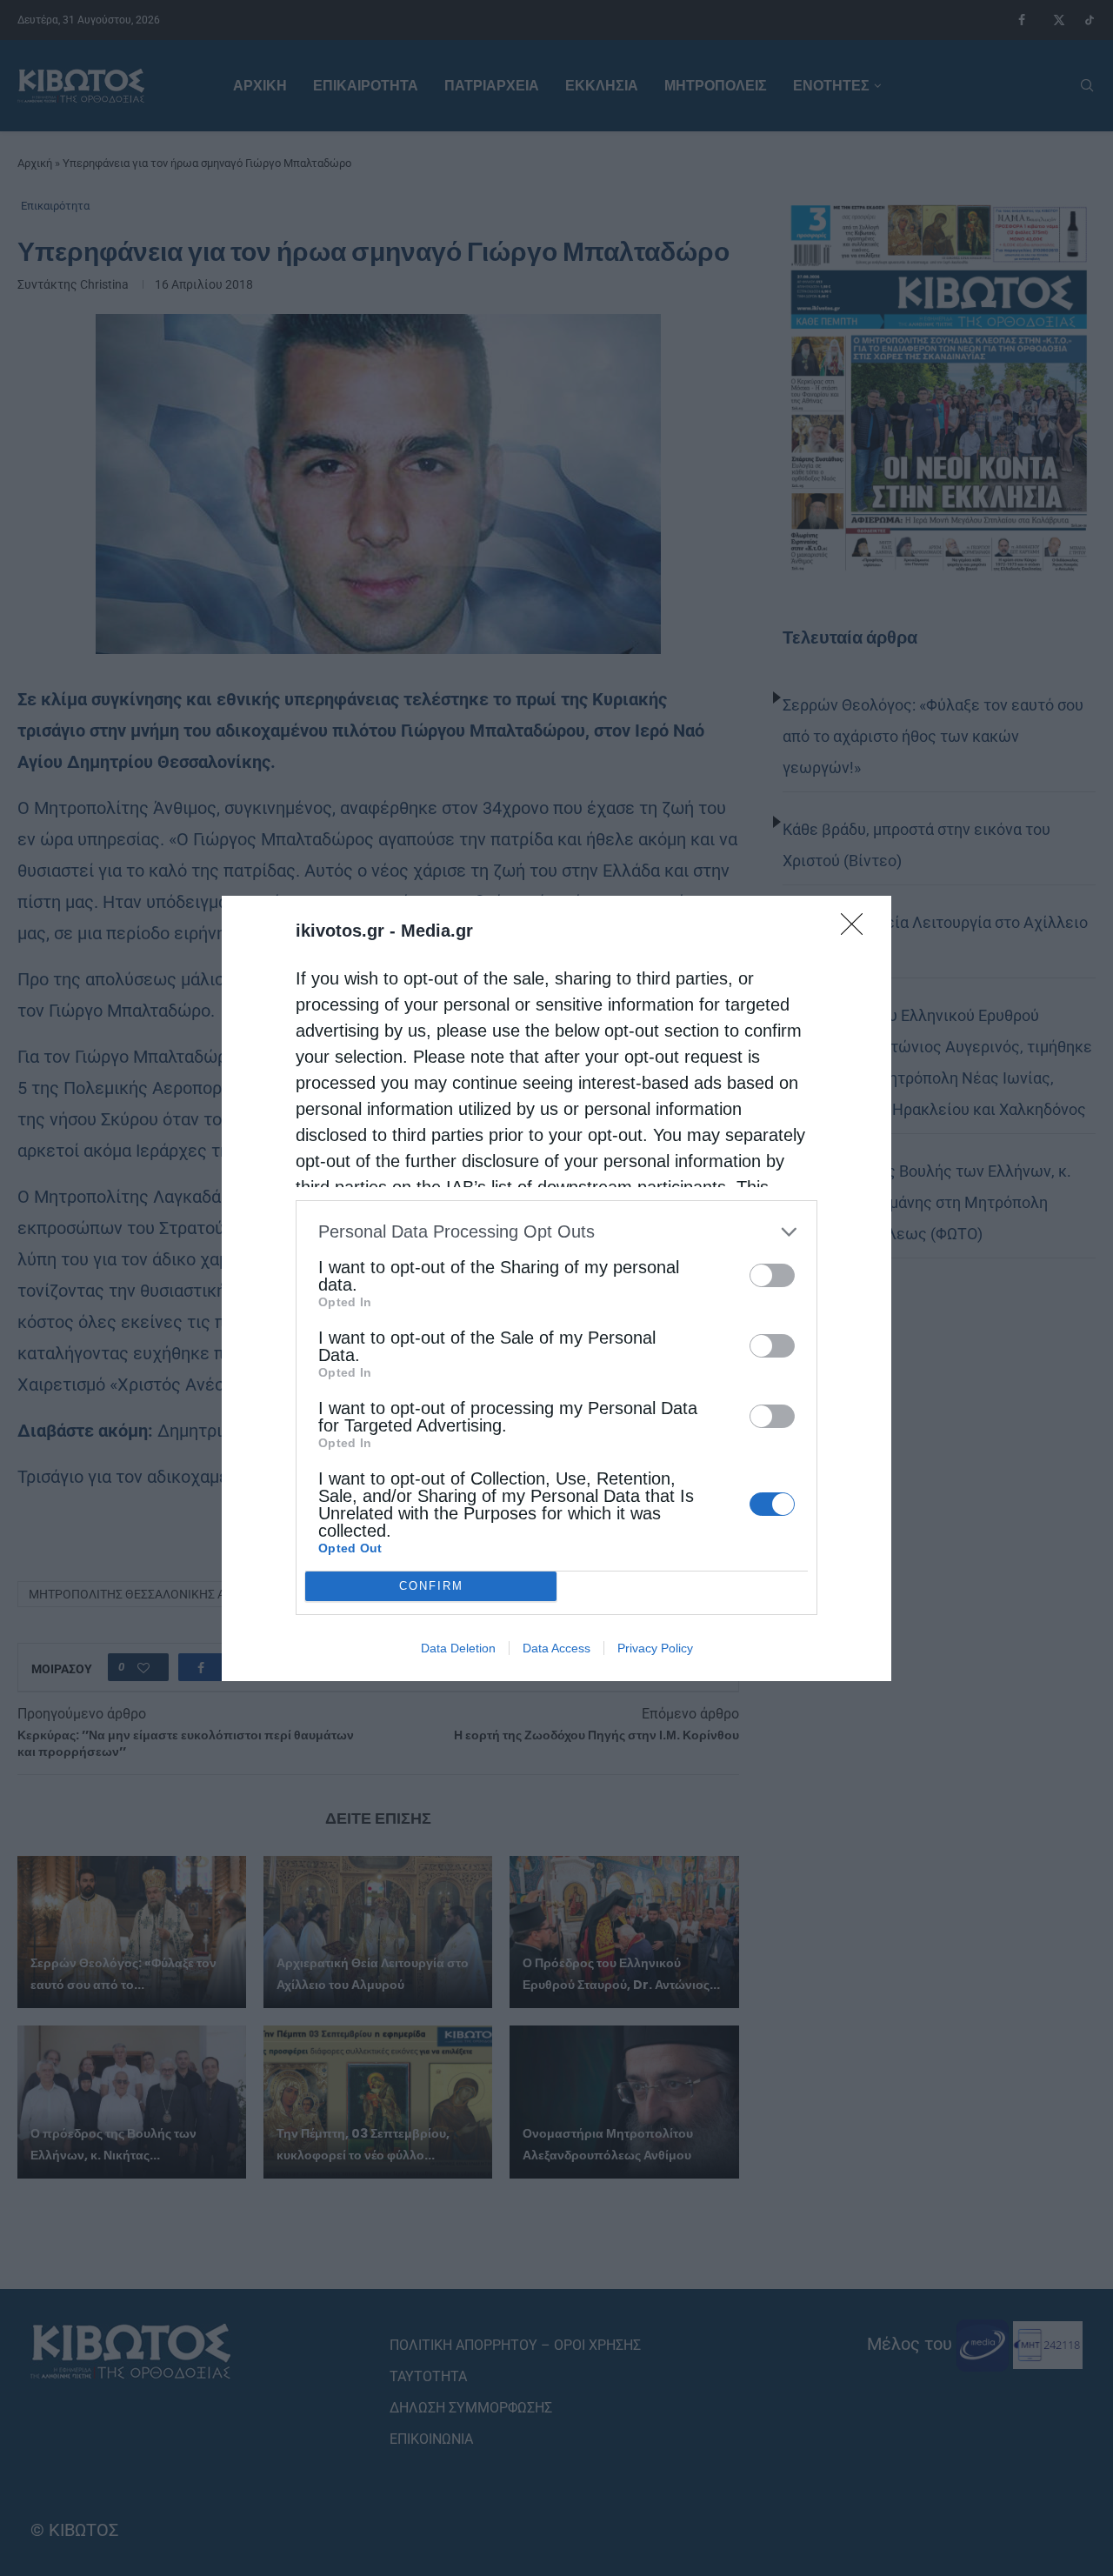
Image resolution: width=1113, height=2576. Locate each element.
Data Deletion (458, 1648)
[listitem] (556, 1232)
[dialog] (556, 1288)
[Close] (857, 930)
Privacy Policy (655, 1648)
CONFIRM (431, 1586)
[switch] (772, 1275)
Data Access (556, 1648)
